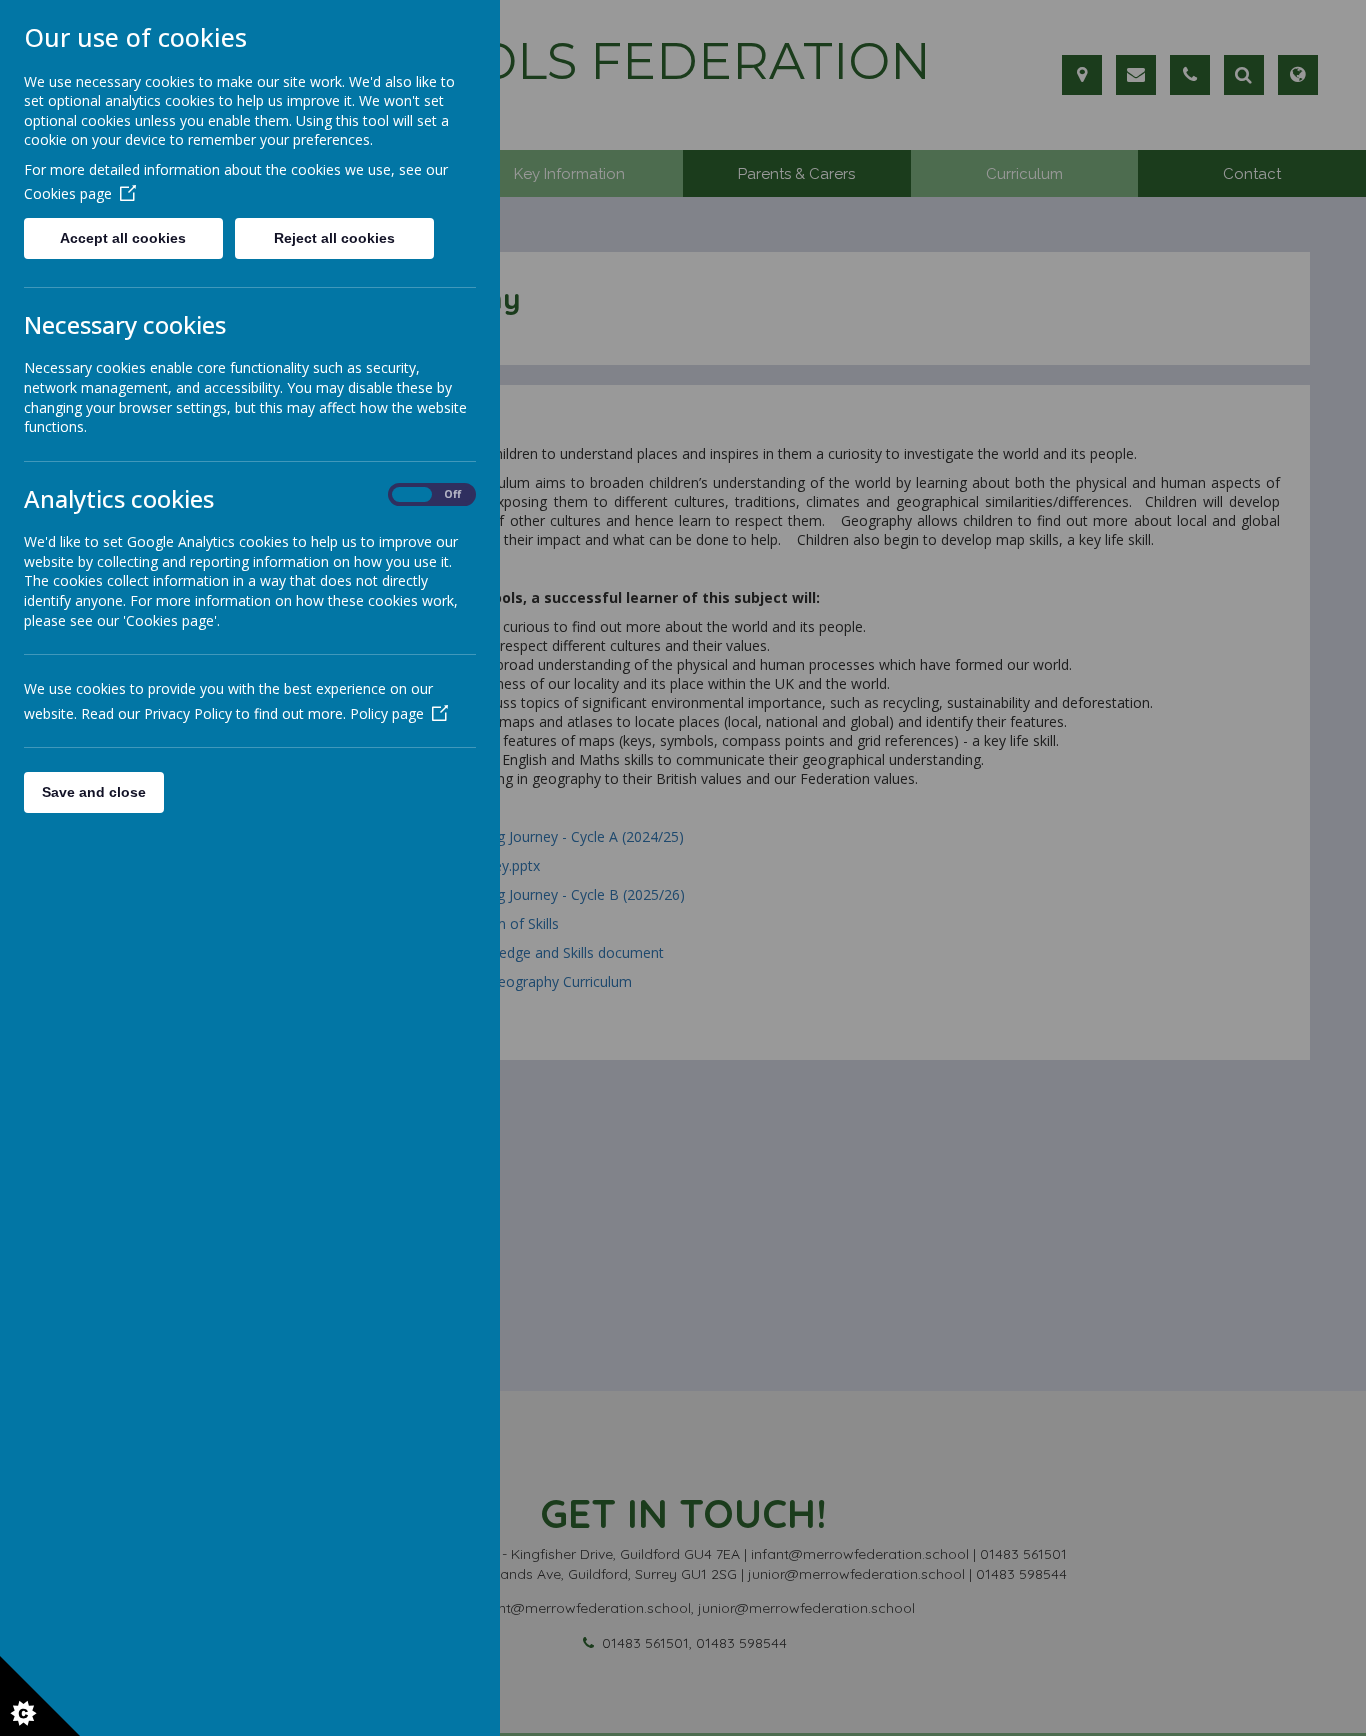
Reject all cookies (334, 238)
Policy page (387, 713)
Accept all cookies (123, 238)
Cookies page (68, 193)
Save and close (94, 792)
